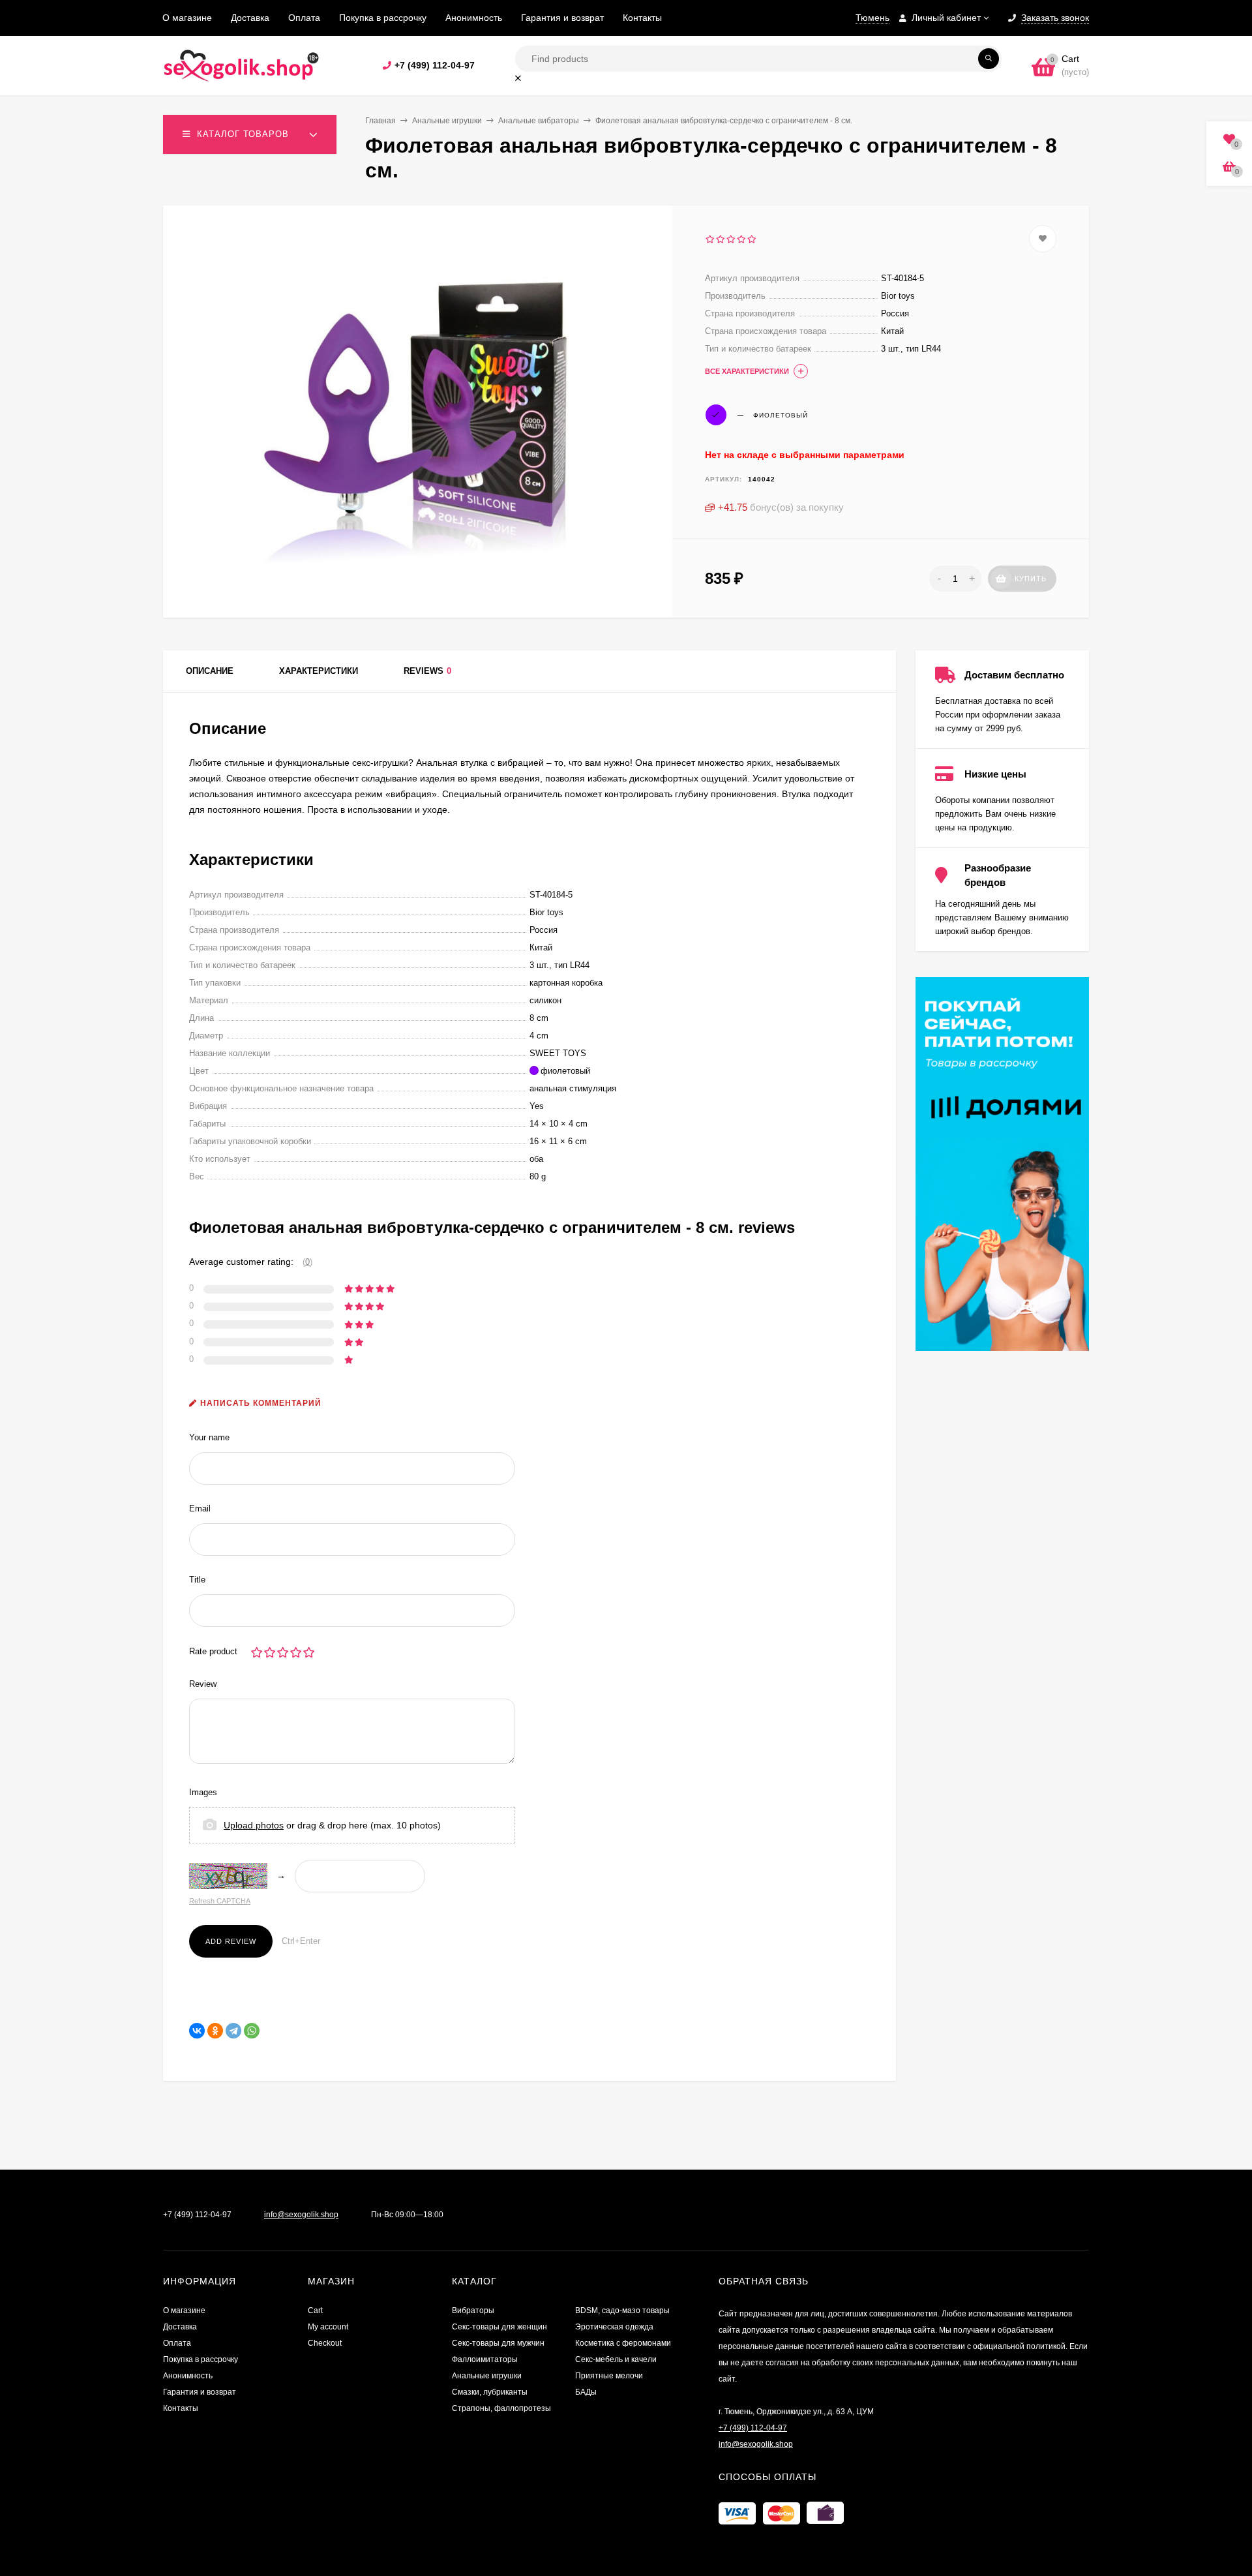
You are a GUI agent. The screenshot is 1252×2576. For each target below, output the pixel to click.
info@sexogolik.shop (301, 2215)
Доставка (250, 18)
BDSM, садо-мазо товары (622, 2311)
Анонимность (474, 18)
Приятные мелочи (609, 2376)
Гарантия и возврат (562, 18)
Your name (209, 1437)
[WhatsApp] (252, 2031)
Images (203, 1792)
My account (328, 2327)
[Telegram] (233, 2031)
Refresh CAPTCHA (220, 1901)
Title (197, 1580)
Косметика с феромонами (623, 2343)
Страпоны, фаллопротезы (501, 2408)
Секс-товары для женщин (499, 2327)
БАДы (586, 2392)
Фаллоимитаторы (485, 2359)
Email (200, 1508)
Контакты (642, 18)
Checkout (325, 2343)
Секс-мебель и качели (616, 2359)
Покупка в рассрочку (383, 18)
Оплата (304, 18)
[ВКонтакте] (197, 2031)
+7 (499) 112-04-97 (435, 65)
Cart (315, 2311)
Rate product (213, 1651)
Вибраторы (473, 2311)
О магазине (187, 18)
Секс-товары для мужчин (498, 2343)
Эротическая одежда (614, 2327)
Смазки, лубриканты (490, 2392)
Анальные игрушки (447, 121)
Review (203, 1684)
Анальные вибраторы (539, 121)
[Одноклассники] (215, 2031)
